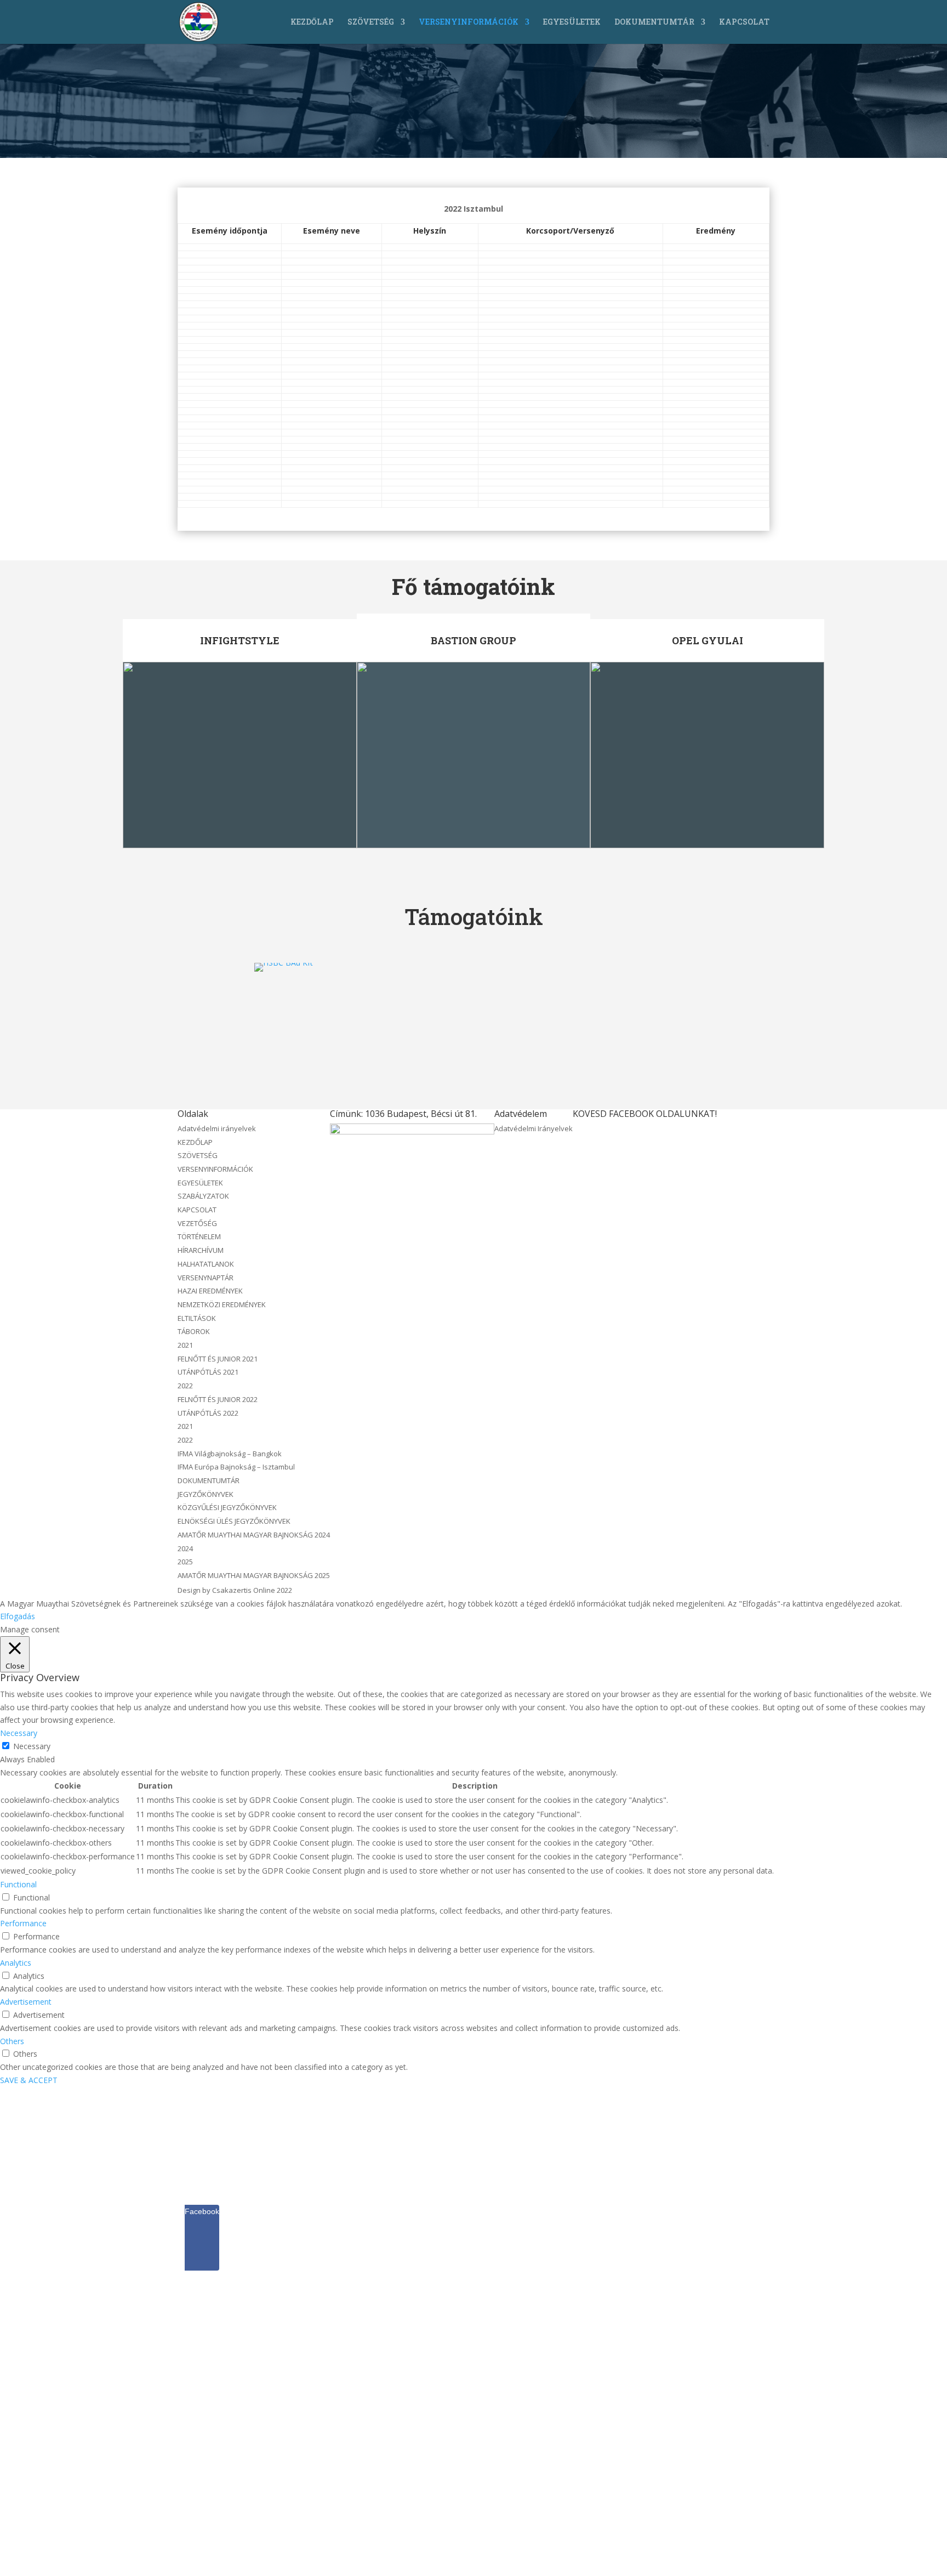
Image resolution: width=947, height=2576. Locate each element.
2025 (185, 1562)
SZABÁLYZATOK (203, 1196)
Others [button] (12, 2041)
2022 (185, 1386)
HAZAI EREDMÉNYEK (210, 1291)
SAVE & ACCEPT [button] (29, 2080)
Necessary (32, 1746)
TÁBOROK (194, 1331)
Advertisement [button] (26, 2002)
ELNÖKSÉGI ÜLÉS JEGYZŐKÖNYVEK (234, 1521)
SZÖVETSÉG (371, 22)
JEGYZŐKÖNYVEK (206, 1494)
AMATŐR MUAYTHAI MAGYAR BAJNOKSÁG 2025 (254, 1575)
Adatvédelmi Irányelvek (534, 1128)
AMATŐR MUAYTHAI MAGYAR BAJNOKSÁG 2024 (254, 1535)
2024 (185, 1548)
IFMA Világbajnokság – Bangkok (230, 1454)
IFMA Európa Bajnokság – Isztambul (236, 1467)
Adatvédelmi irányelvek (217, 1128)
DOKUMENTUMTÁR (654, 22)
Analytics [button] (16, 1963)
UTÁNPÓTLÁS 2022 (208, 1413)
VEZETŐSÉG (197, 1223)
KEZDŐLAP (312, 22)
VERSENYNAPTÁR (206, 1278)
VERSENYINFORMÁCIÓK (469, 22)
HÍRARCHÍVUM (201, 1250)
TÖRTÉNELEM (199, 1236)
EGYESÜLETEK (572, 22)
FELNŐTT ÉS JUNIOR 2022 (218, 1399)
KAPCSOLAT (744, 22)
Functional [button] (18, 1884)
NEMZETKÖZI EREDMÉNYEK (222, 1304)
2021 (185, 1345)
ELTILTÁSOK (197, 1318)
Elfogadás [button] (18, 1616)
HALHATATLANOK (206, 1264)
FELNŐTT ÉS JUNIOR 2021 (218, 1359)
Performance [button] (23, 1923)
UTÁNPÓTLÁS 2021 (208, 1372)
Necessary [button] (19, 1733)
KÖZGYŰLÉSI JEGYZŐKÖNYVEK (227, 1507)
